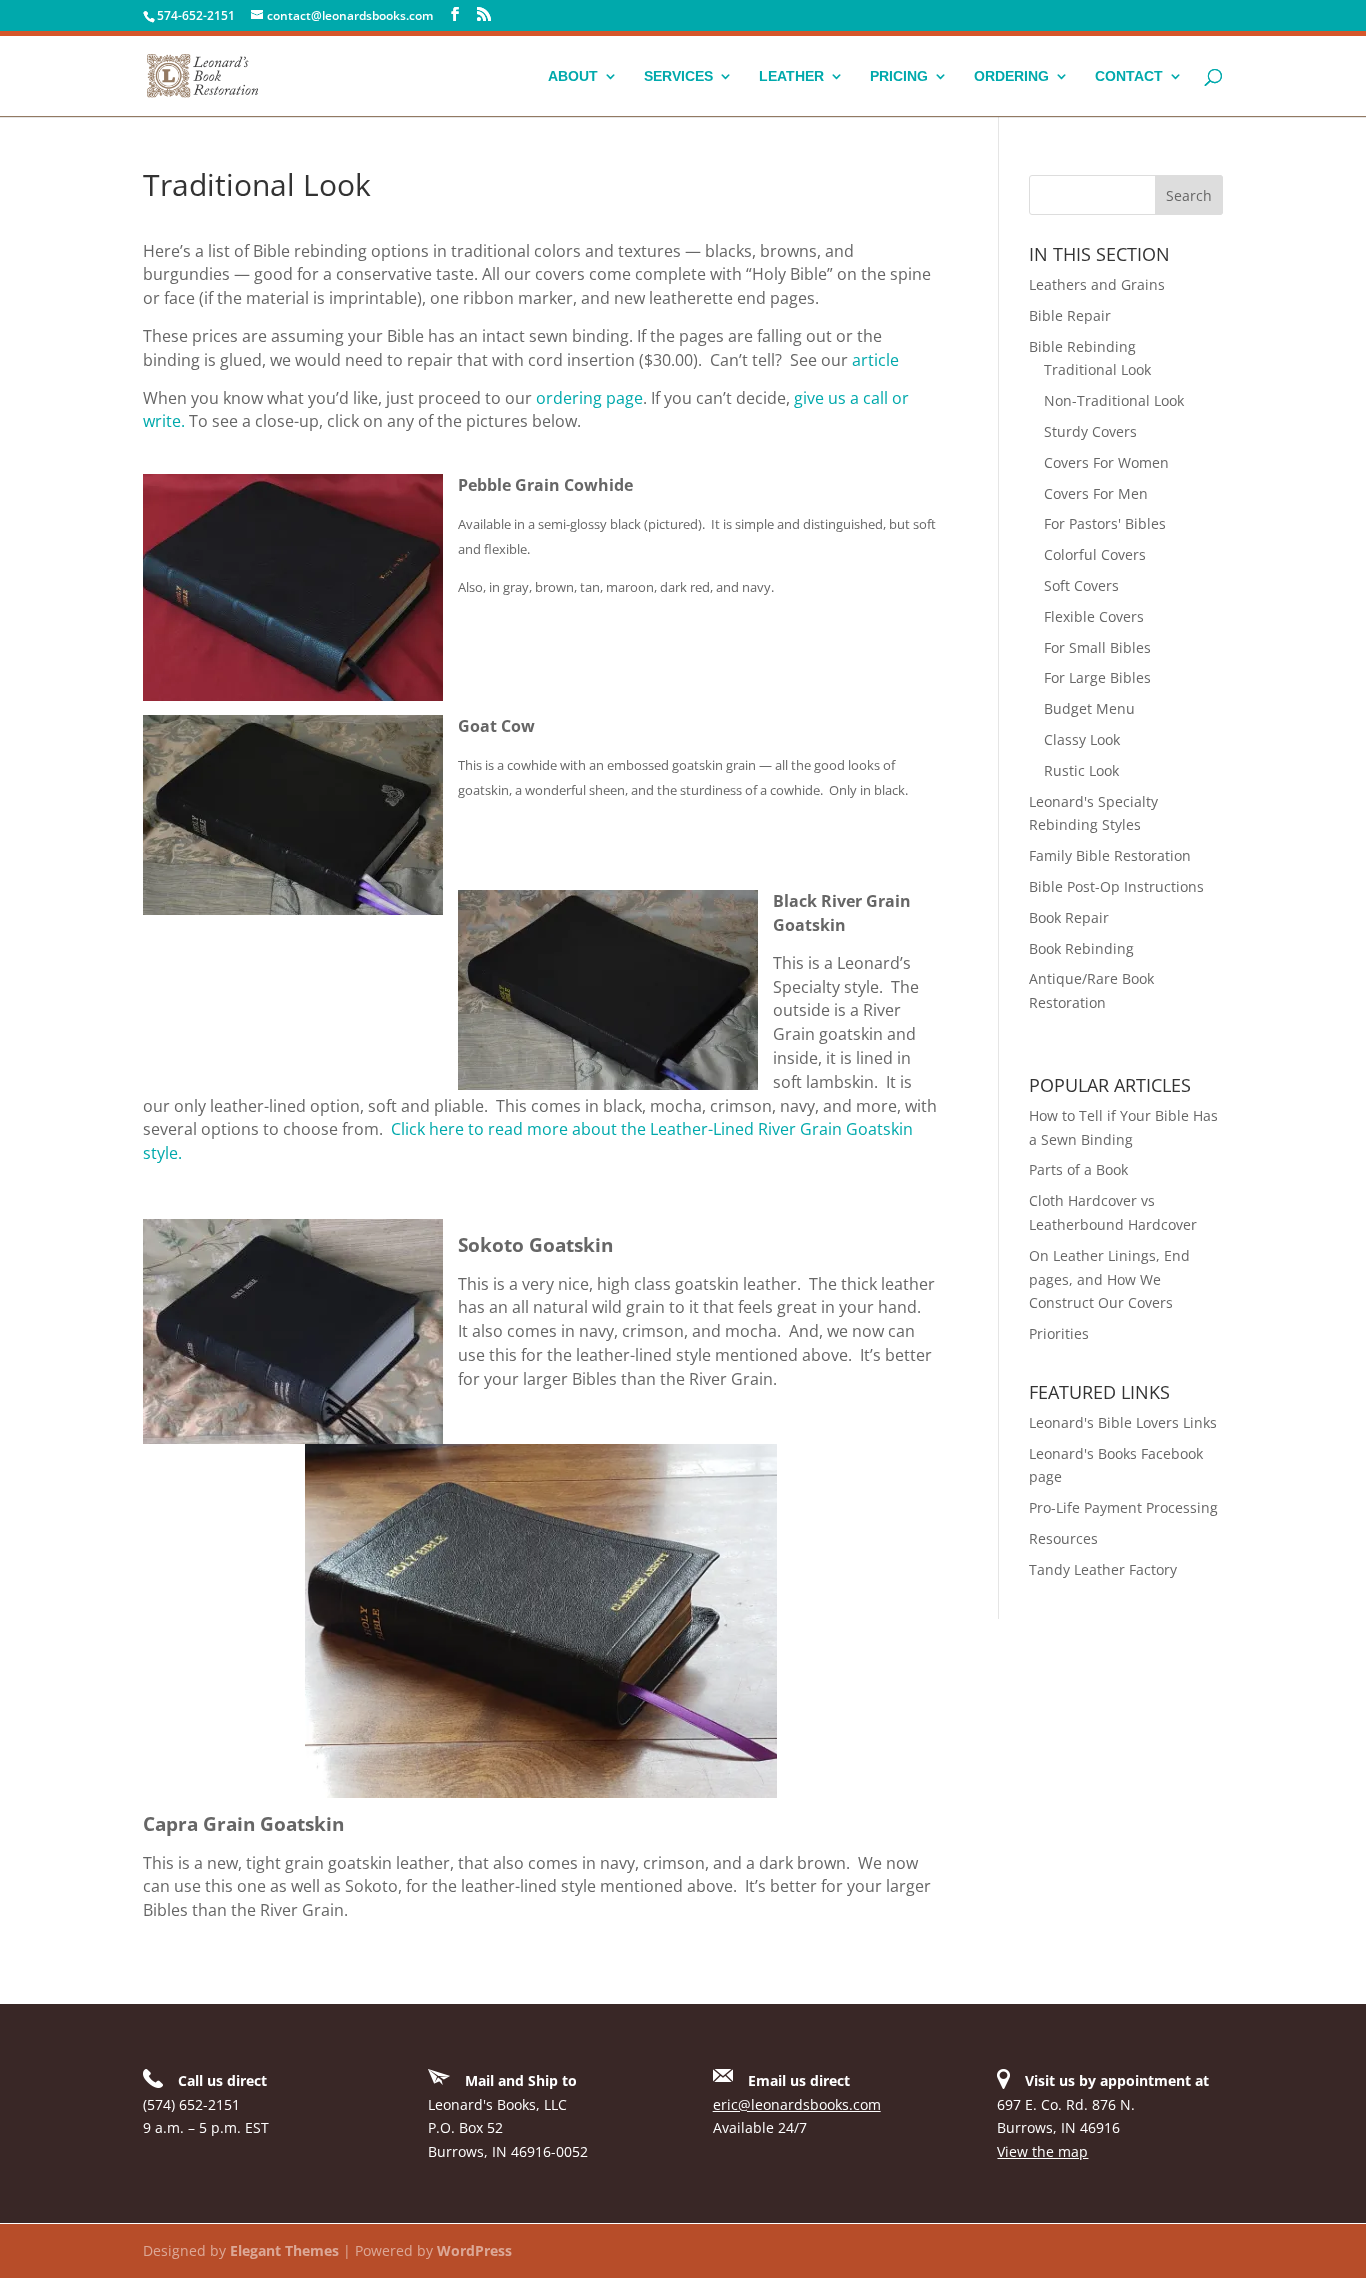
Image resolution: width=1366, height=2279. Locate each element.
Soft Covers (1081, 585)
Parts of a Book (1078, 1169)
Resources (1063, 1538)
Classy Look (1082, 739)
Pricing (899, 76)
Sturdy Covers (1090, 431)
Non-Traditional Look (1114, 400)
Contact (1129, 76)
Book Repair (1069, 917)
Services (678, 76)
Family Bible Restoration (1110, 855)
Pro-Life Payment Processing (1123, 1507)
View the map (1042, 2151)
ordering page (589, 398)
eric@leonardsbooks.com (797, 2104)
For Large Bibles (1097, 677)
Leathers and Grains (1097, 284)
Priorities (1059, 1333)
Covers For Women (1106, 462)
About (573, 76)
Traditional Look (1097, 369)
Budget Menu (1089, 708)
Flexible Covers (1094, 616)
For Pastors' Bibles (1105, 523)
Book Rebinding (1081, 948)
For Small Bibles (1097, 647)
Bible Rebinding (1082, 346)
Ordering (1011, 76)
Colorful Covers (1095, 554)
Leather (791, 76)
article (875, 360)
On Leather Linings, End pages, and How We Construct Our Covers (1109, 1279)
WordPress (474, 2250)
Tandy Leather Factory (1103, 1569)
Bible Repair (1070, 315)
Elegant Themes (284, 2250)
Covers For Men (1096, 493)
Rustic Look (1081, 770)
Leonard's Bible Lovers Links (1123, 1422)
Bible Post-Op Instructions (1116, 886)
